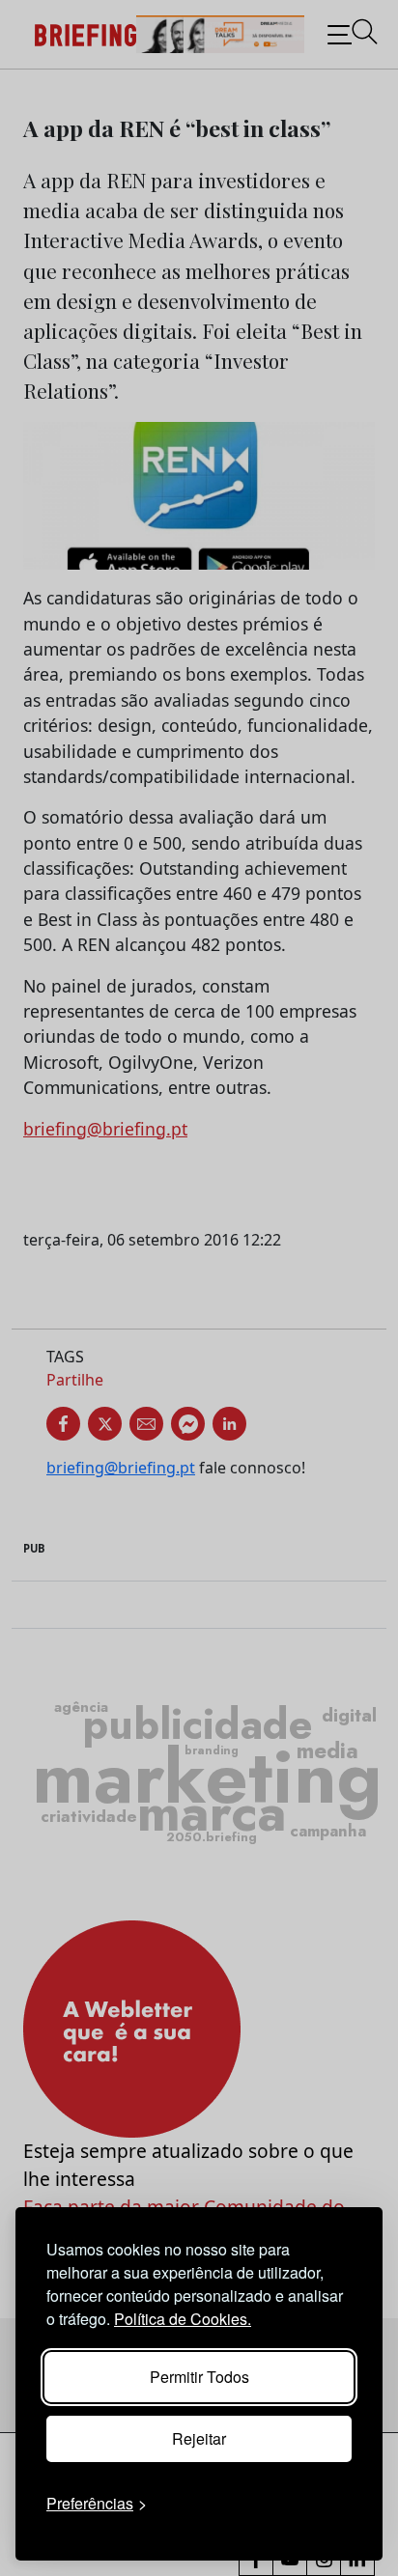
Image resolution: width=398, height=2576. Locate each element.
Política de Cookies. (183, 2319)
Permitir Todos (199, 2377)
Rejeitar (199, 2438)
